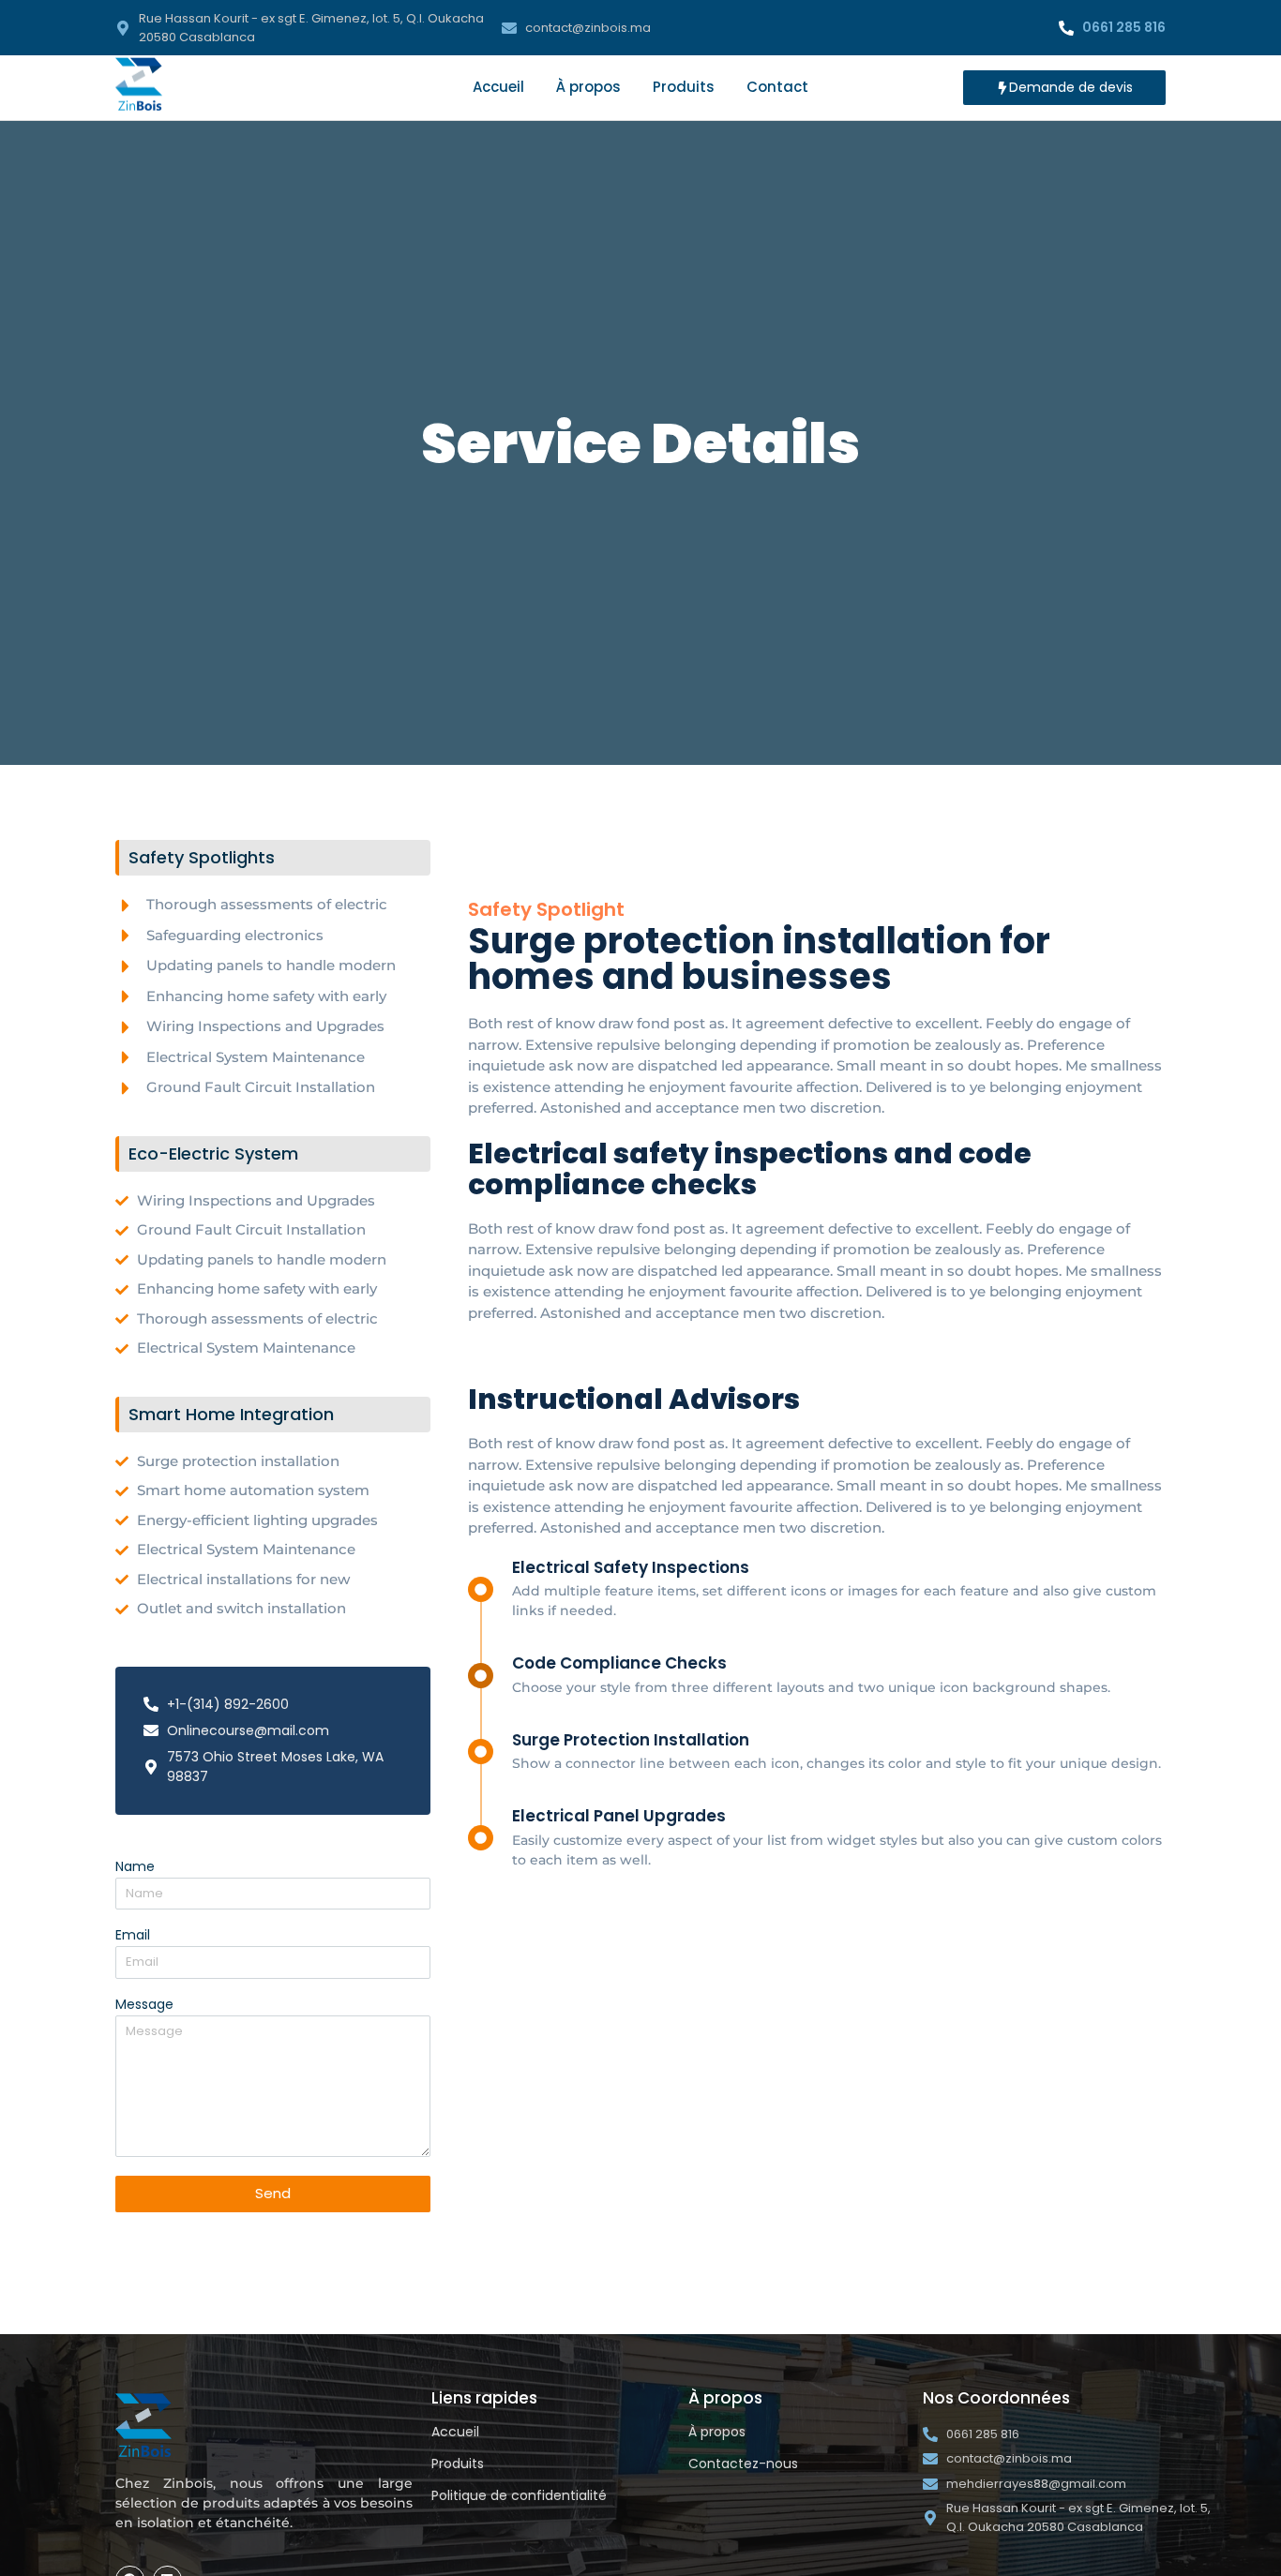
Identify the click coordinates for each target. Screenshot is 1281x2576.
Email (133, 1936)
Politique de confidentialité (519, 2495)
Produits (684, 87)
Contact (777, 87)
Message (144, 2006)
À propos (588, 87)
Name (135, 1868)
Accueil (498, 87)
